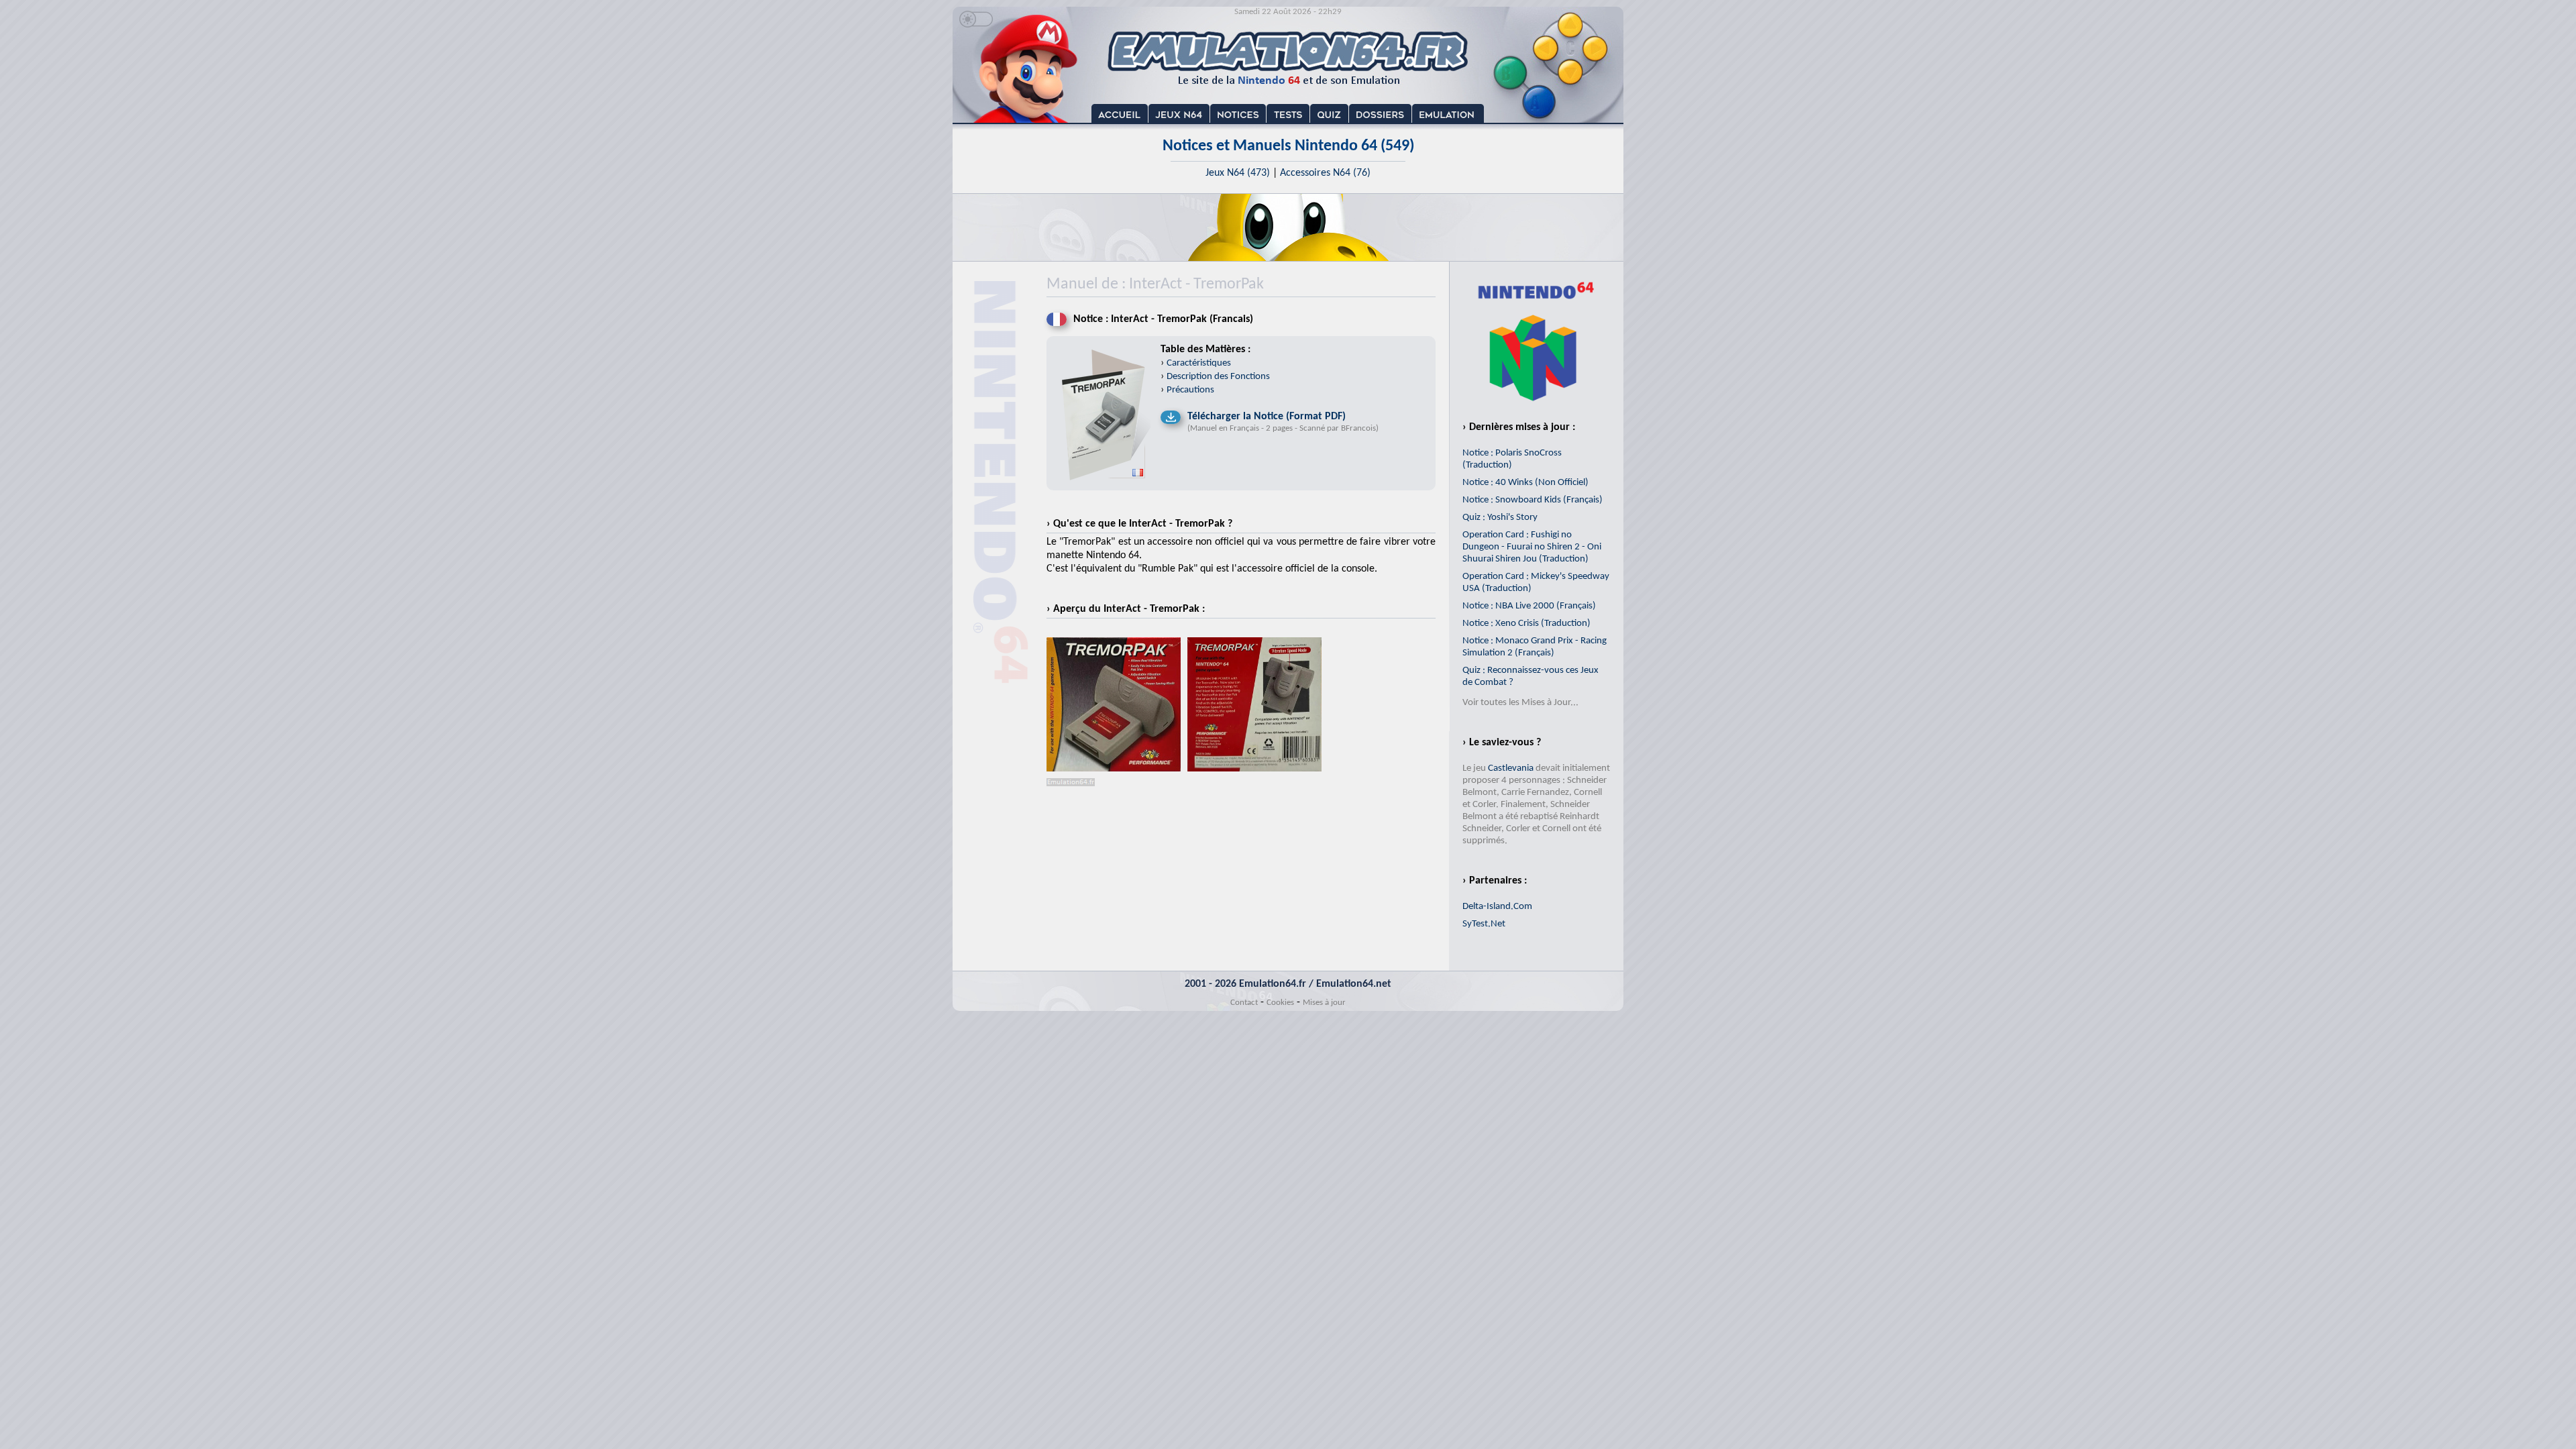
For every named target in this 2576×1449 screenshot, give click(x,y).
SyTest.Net (1484, 924)
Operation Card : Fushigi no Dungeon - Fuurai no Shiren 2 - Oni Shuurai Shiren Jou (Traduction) (1532, 547)
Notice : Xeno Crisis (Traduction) (1526, 624)
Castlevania (1511, 768)
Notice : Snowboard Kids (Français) (1533, 500)
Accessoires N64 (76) (1325, 173)
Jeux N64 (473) (1238, 173)
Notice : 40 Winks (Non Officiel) (1525, 483)
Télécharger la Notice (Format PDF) (1267, 417)
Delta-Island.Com (1497, 907)
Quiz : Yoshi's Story (1500, 518)
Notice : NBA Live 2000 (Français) (1529, 606)
